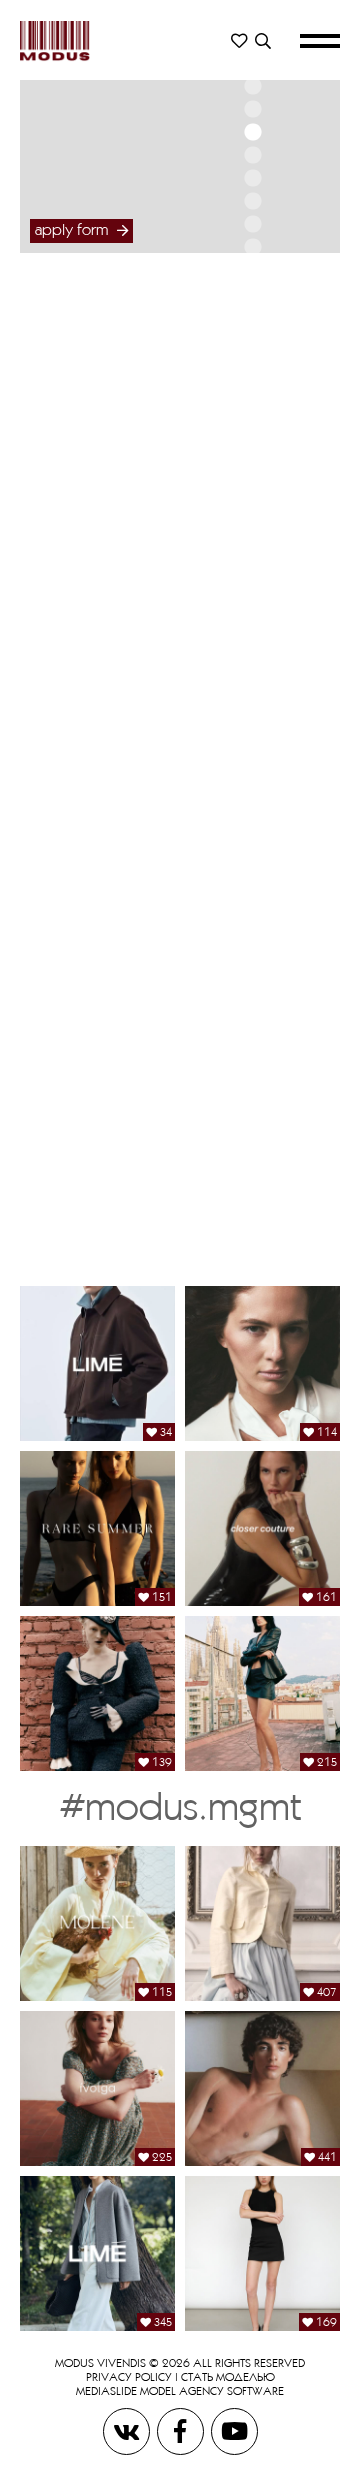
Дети (250, 797)
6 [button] (252, 178)
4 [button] (252, 132)
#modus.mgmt (180, 1805)
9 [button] (252, 247)
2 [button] (252, 86)
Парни (250, 556)
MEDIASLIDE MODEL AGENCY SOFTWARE (180, 2390)
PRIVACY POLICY (129, 2376)
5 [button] (252, 155)
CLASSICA (250, 427)
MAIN (250, 367)
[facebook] (182, 2430)
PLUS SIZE (250, 407)
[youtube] (234, 2430)
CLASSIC (250, 625)
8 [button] (252, 224)
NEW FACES (250, 387)
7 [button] (252, 201)
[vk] (128, 2430)
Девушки (250, 338)
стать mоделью (228, 2376)
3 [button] (252, 109)
